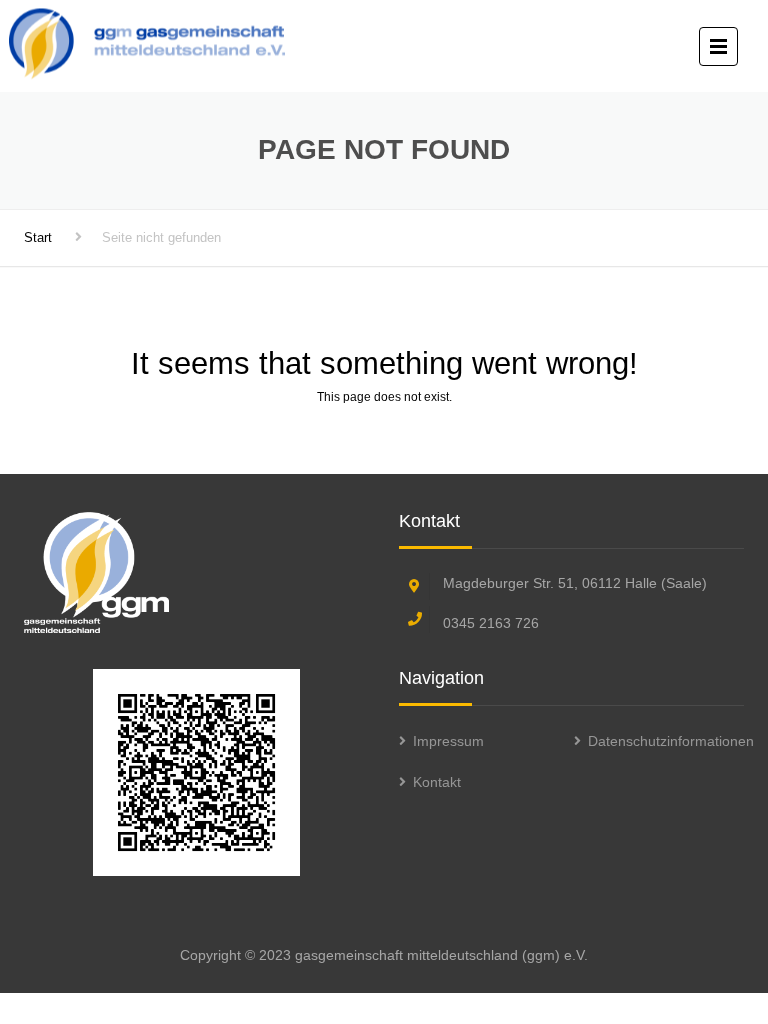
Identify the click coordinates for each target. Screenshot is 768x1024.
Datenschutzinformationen (671, 741)
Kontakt (437, 782)
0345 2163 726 (491, 623)
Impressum (448, 741)
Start (38, 237)
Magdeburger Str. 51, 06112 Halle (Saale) (575, 583)
